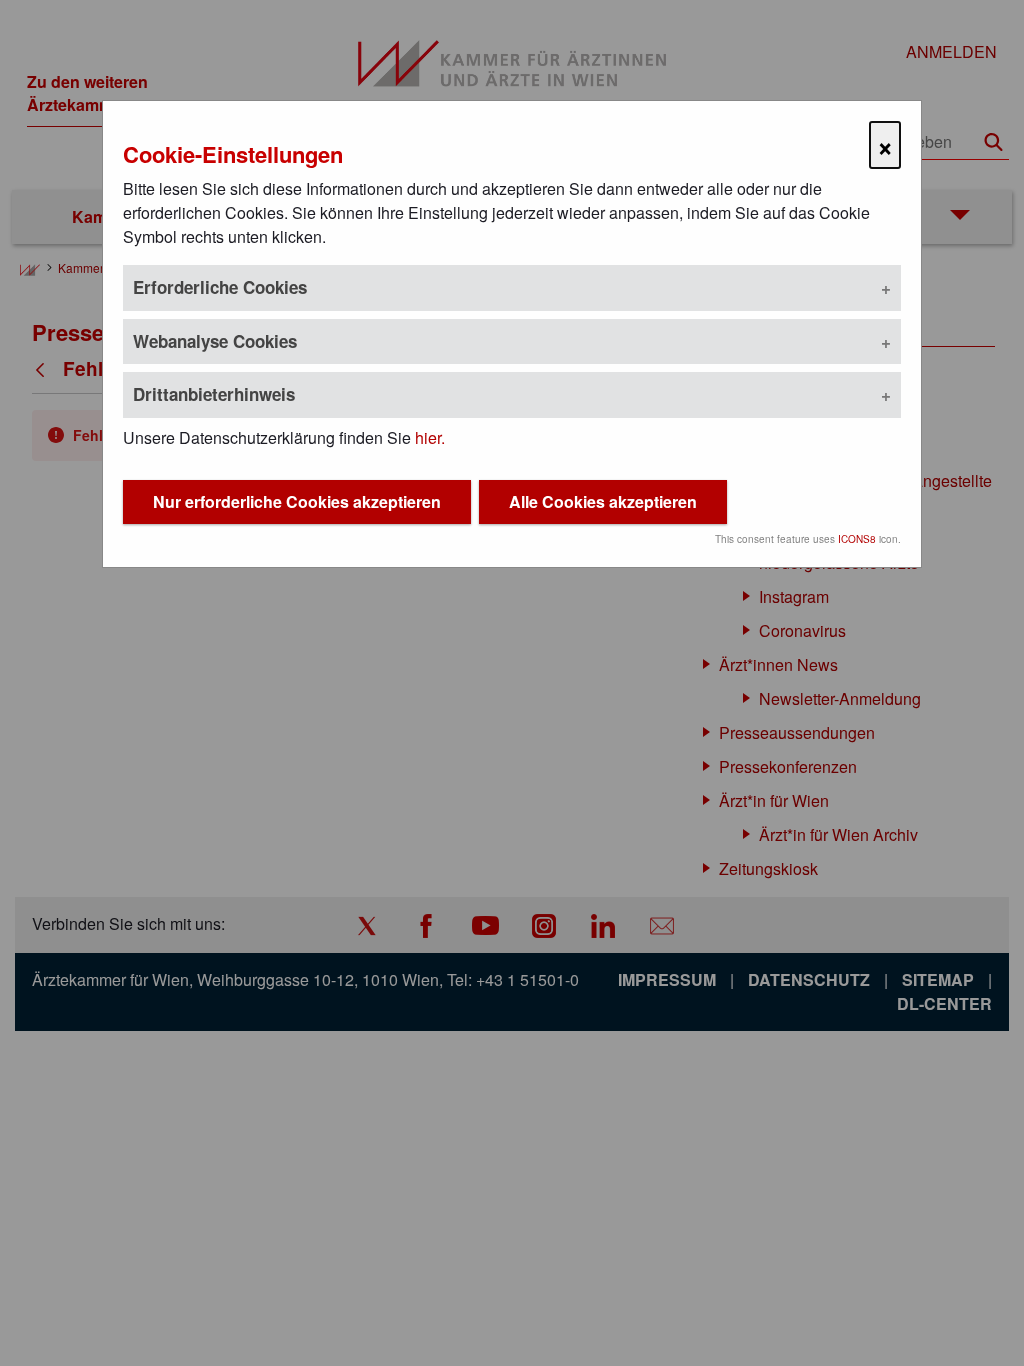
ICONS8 (857, 539)
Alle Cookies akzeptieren (603, 501)
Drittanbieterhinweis (214, 394)
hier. (430, 437)
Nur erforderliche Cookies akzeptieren (297, 501)
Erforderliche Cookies (220, 287)
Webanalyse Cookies (215, 341)
